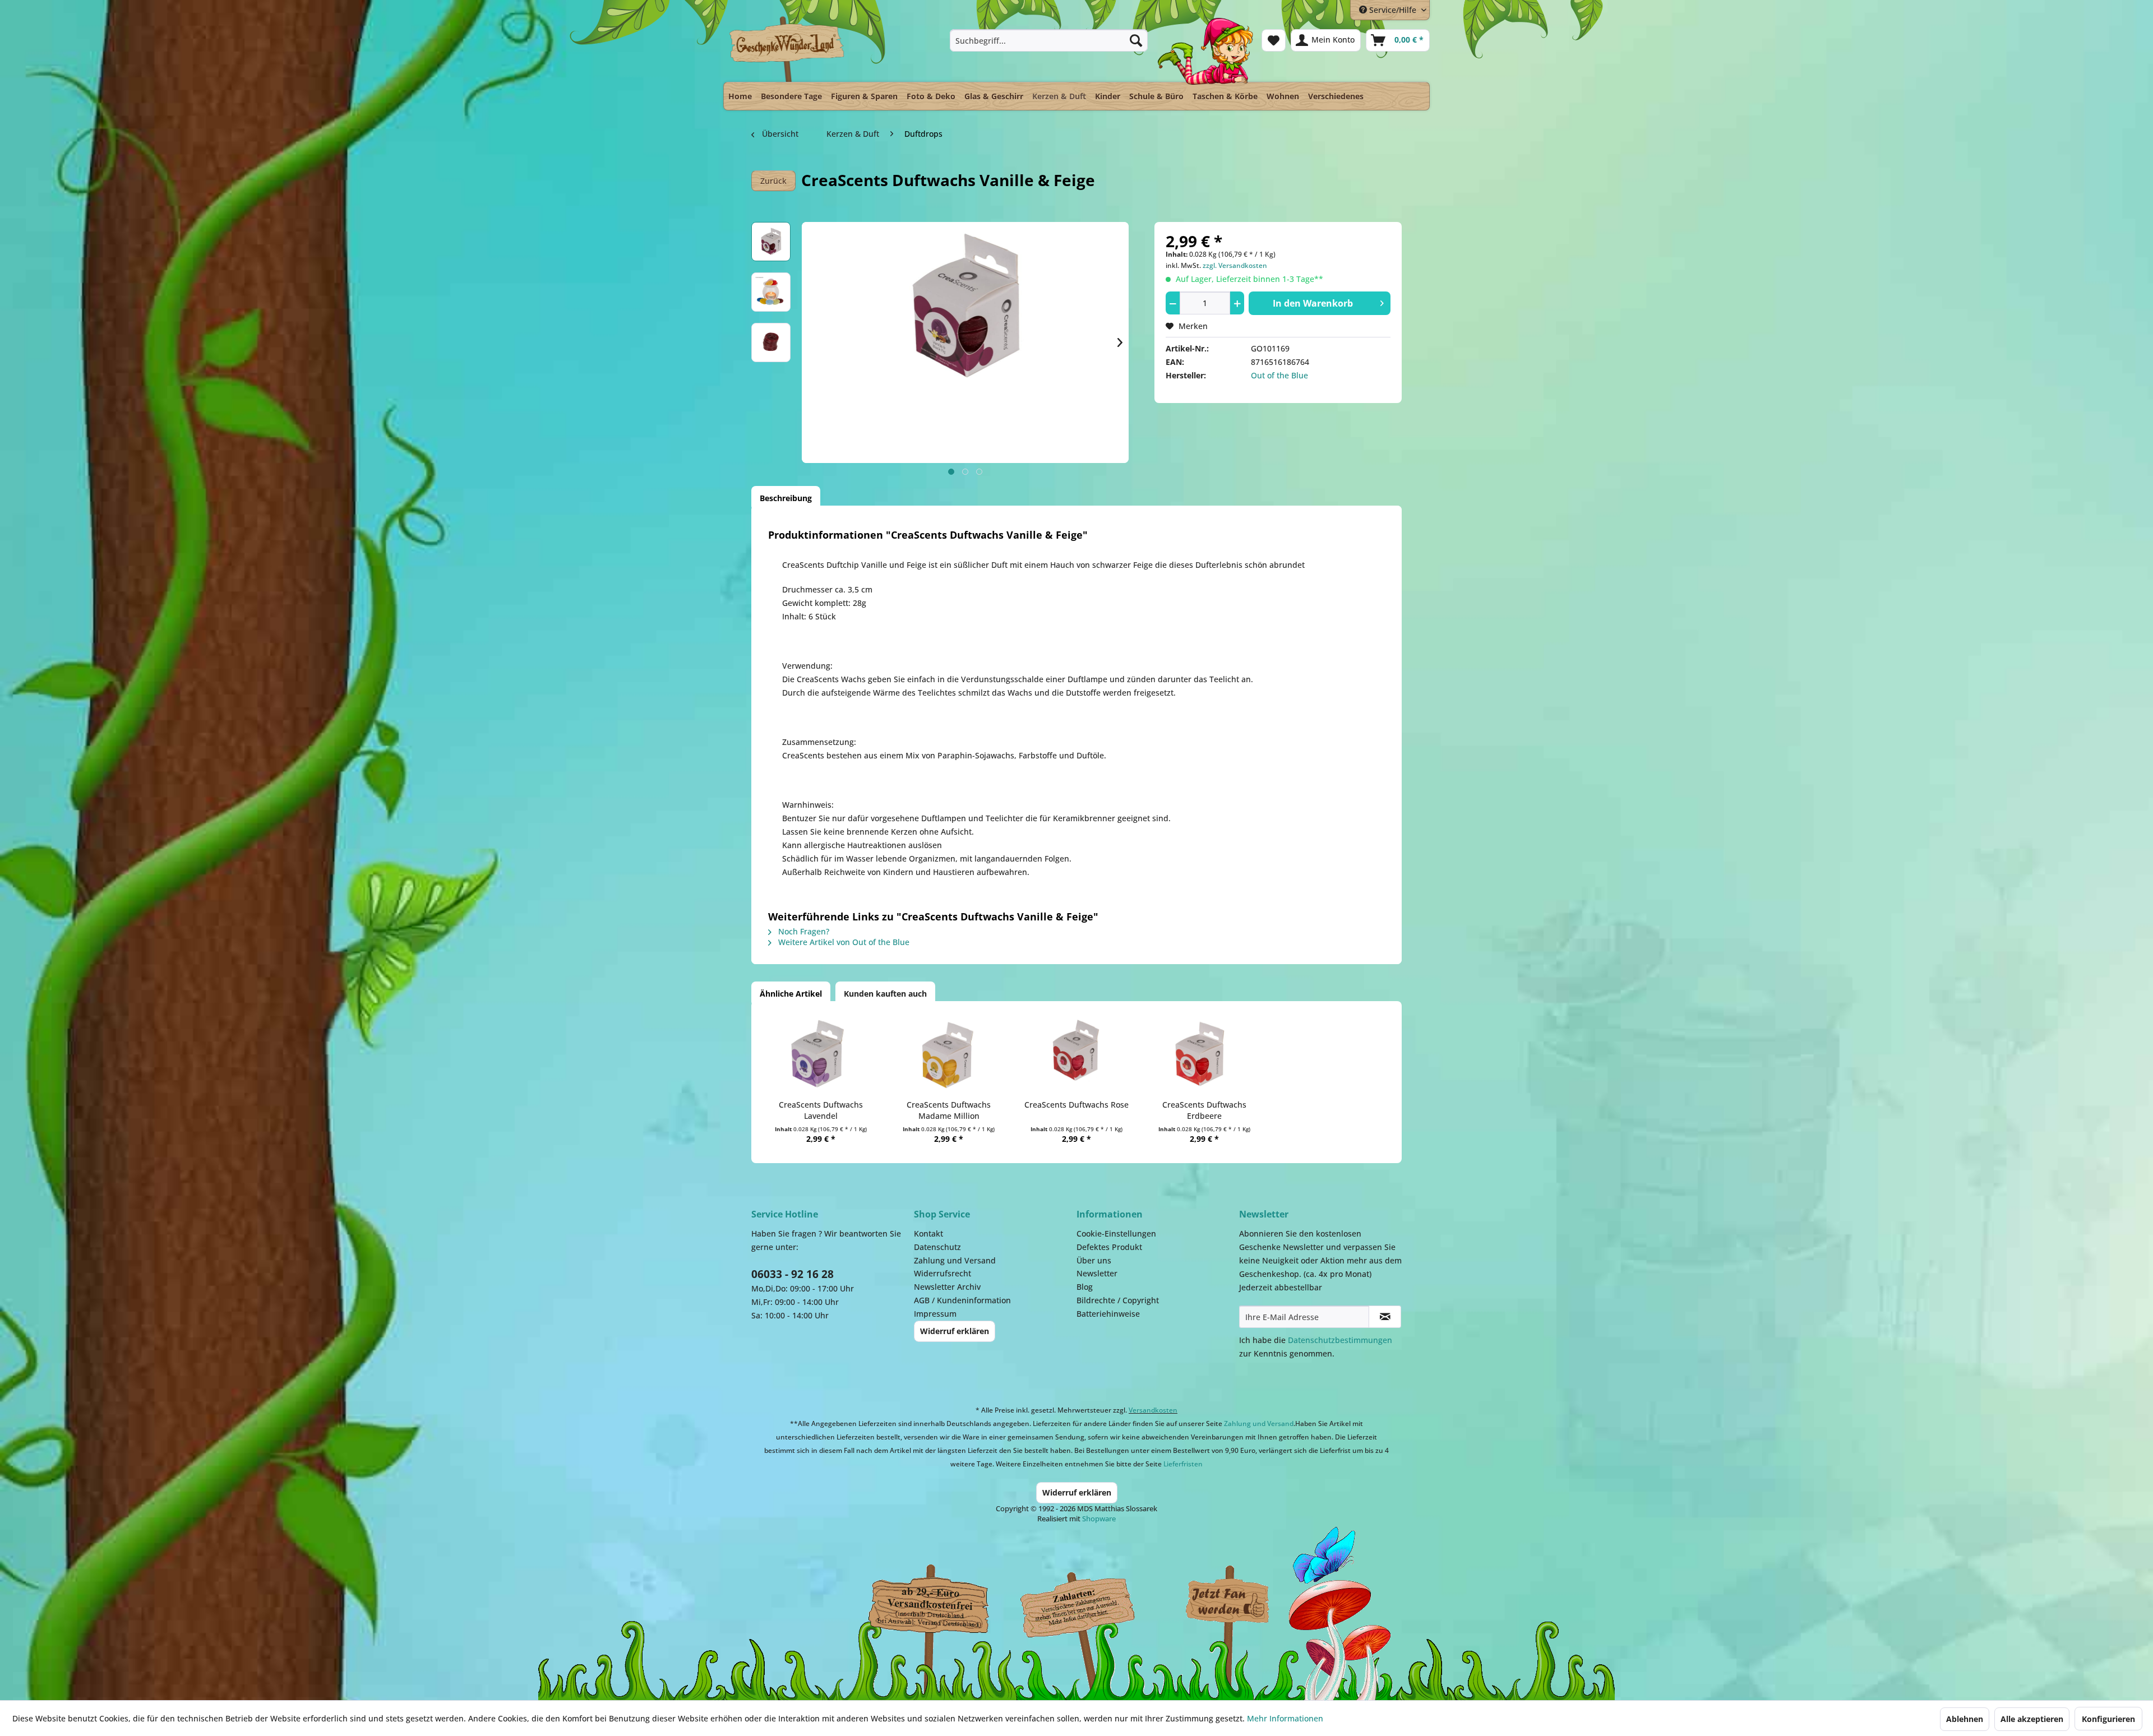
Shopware (1099, 1519)
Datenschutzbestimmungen (1340, 1340)
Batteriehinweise (1108, 1314)
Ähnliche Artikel (791, 994)
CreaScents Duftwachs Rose (1076, 1105)
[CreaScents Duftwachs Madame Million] (949, 1054)
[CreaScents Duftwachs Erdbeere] (1204, 1054)
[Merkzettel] (1274, 40)
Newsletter (1097, 1273)
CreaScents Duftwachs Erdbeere (1204, 1110)
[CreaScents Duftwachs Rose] (1076, 1054)
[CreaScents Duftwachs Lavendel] (821, 1054)
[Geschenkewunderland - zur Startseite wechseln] (787, 49)
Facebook (1228, 1602)
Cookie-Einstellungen (1116, 1233)
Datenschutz (937, 1247)
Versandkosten (1153, 1410)
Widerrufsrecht (942, 1273)
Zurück (773, 181)
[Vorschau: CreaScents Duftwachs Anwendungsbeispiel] (771, 292)
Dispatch (928, 1605)
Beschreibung (786, 498)
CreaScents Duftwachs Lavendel (821, 1110)
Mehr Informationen (1285, 1718)
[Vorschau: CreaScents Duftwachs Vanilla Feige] (771, 242)
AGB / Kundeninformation (962, 1300)
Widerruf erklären (955, 1331)
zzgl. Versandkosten (1235, 265)
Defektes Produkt (1109, 1247)
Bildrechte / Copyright (1118, 1300)
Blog (1085, 1287)
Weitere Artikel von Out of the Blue (843, 942)
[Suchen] (1136, 40)
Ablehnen (1965, 1719)
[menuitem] (1049, 40)
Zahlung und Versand (955, 1260)
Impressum (935, 1314)
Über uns (1094, 1260)
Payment (1088, 1602)
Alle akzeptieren (2032, 1719)
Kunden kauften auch (885, 994)
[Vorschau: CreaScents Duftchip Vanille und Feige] (771, 342)
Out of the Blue (1279, 375)
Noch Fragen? (803, 931)
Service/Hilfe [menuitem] (1393, 10)
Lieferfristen (1183, 1464)
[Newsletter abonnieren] (1385, 1317)
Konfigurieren (2108, 1719)
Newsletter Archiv (947, 1287)
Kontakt (928, 1233)
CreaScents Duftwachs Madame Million (949, 1110)
